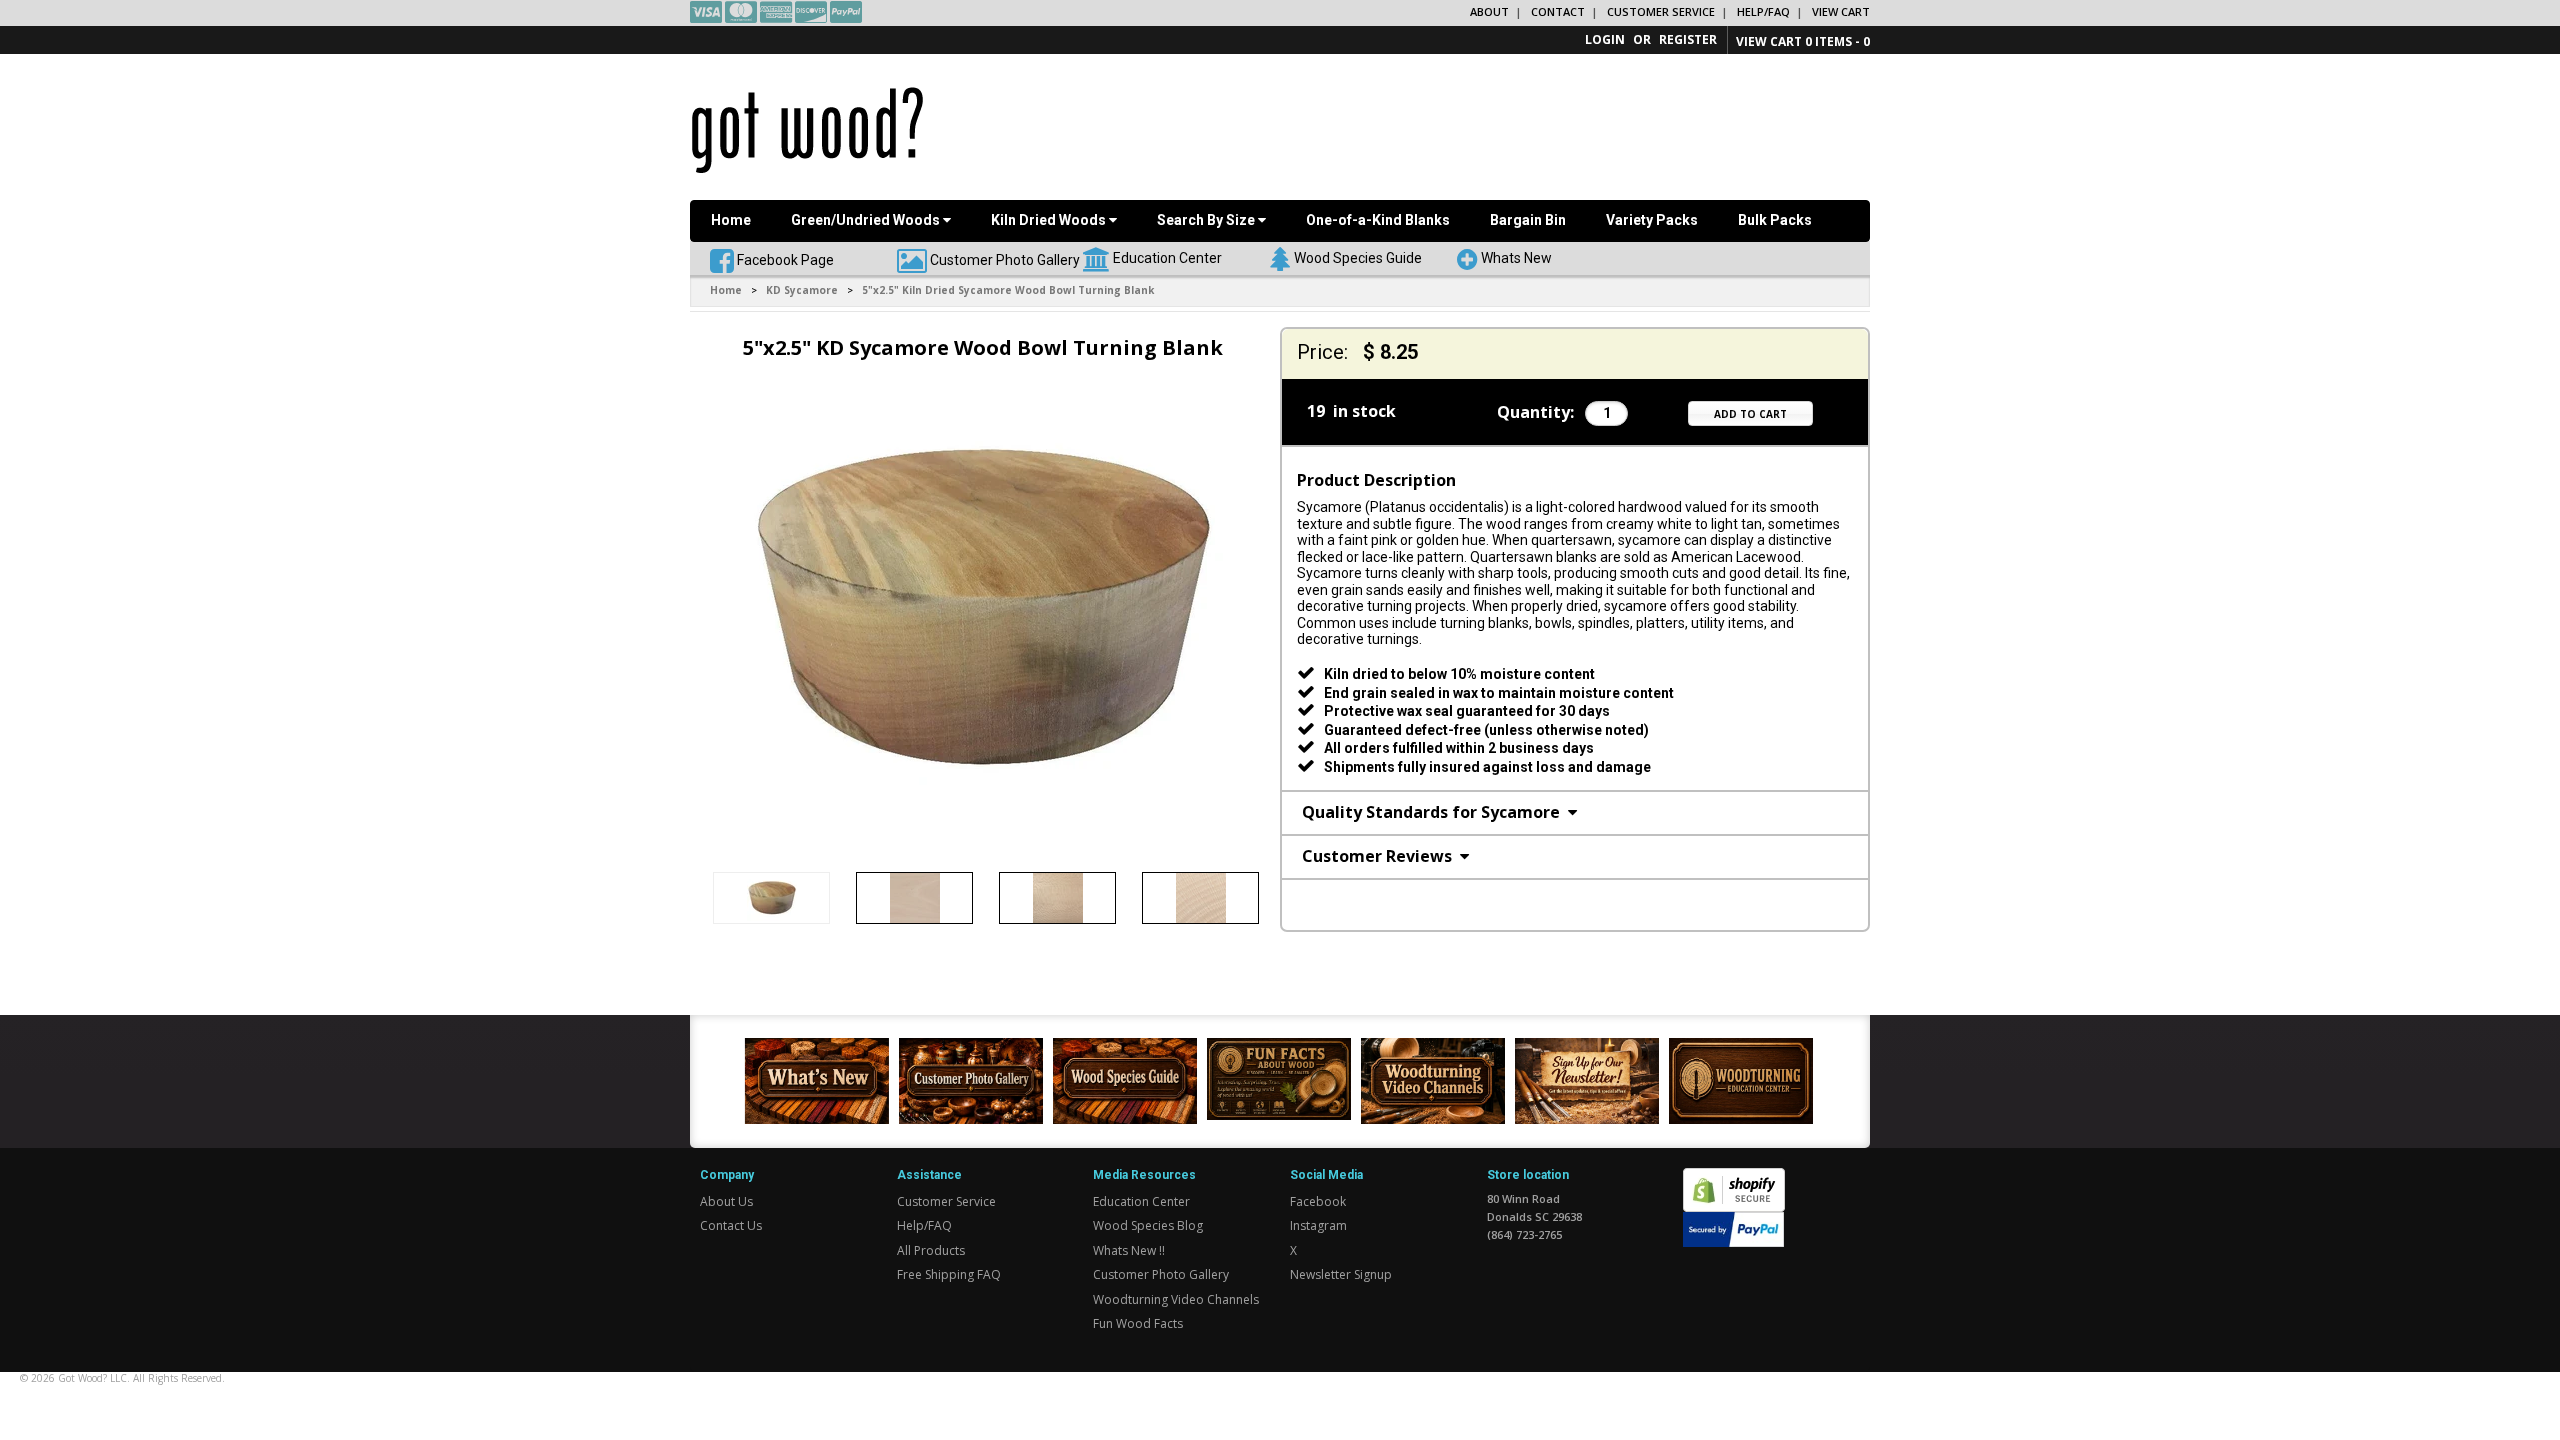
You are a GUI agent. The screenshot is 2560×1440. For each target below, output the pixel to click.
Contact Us (731, 1225)
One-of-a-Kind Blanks (1378, 220)
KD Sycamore (802, 290)
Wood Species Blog (1148, 1225)
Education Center (1167, 257)
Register (1688, 39)
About (1489, 11)
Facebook (1318, 1201)
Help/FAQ (1763, 11)
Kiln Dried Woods (1050, 220)
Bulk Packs (1775, 220)
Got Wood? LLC (92, 1378)
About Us (726, 1201)
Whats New (1516, 257)
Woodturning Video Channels (1176, 1299)
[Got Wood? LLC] (807, 129)
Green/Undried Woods (867, 220)
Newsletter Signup (1341, 1274)
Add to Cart (1750, 414)
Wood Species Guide (1358, 257)
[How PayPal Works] (1733, 1227)
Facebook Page (784, 259)
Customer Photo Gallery (1005, 259)
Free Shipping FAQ (949, 1274)
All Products (931, 1250)
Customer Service (1661, 11)
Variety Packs (1652, 220)
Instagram (1318, 1225)
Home (731, 220)
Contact (1558, 11)
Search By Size (1207, 220)
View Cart (1841, 11)
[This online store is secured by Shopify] (1734, 1178)
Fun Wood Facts (1138, 1323)
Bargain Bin (1528, 220)
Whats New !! (1129, 1250)
